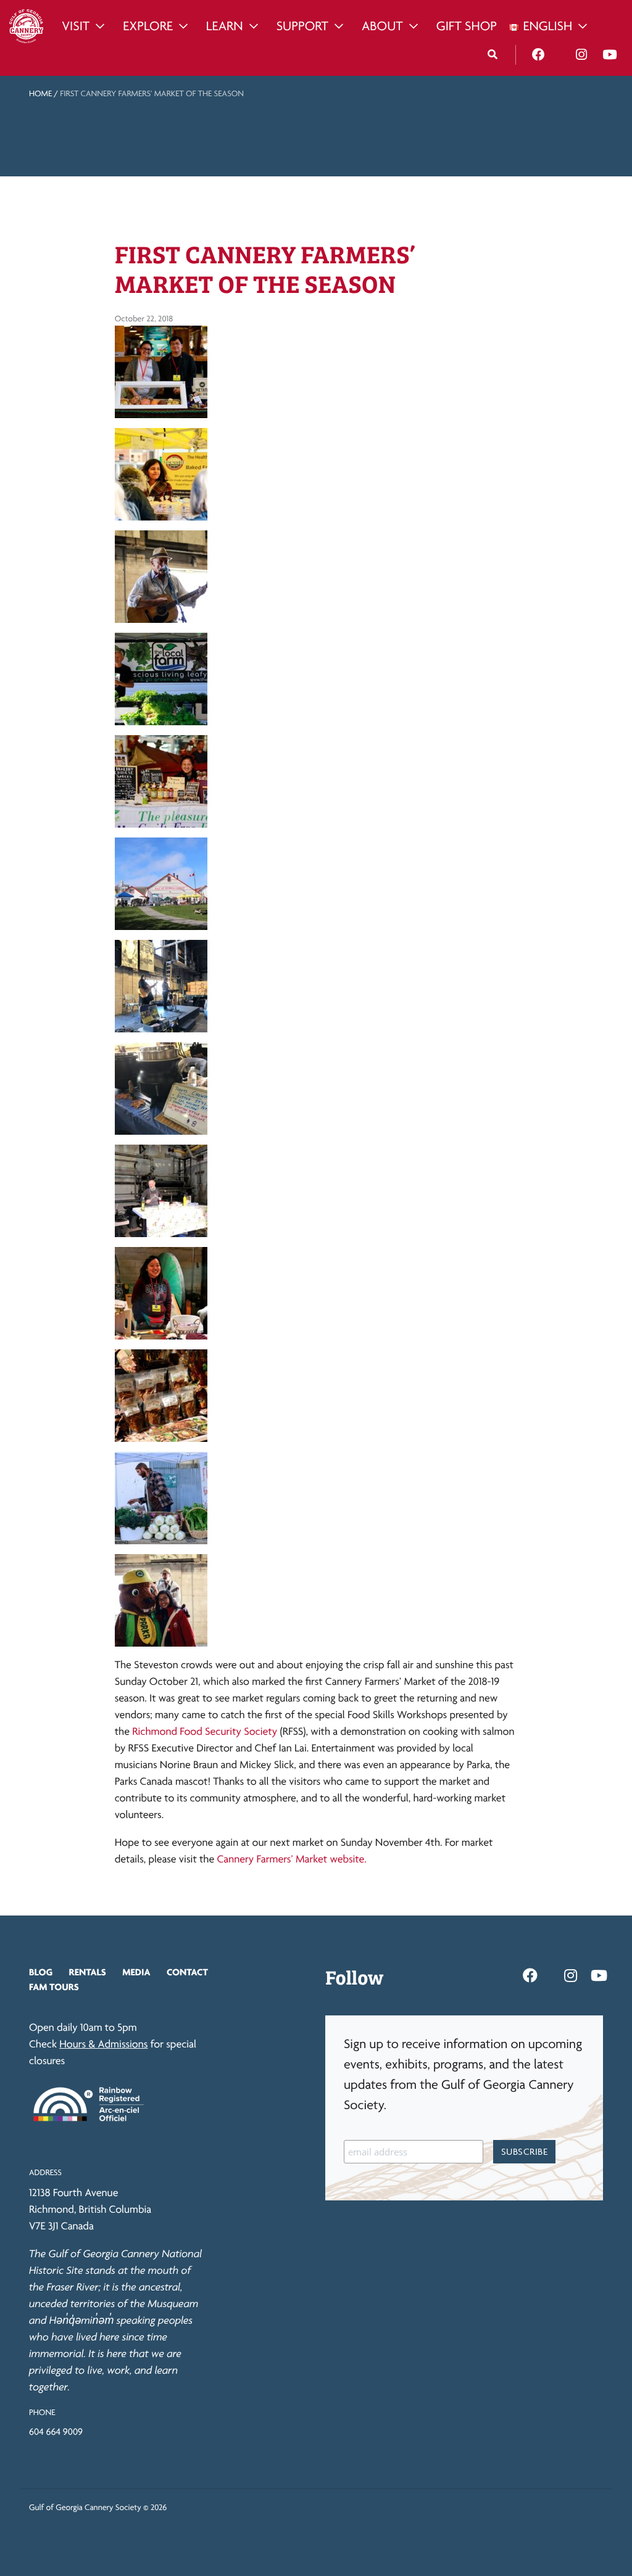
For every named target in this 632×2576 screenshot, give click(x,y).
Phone (42, 2413)
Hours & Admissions (103, 2044)
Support (302, 26)
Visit (76, 26)
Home (40, 94)
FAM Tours (54, 1987)
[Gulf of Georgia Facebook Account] (538, 55)
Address (45, 2173)
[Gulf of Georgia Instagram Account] (581, 55)
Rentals (88, 1972)
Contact (187, 1972)
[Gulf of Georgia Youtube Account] (609, 55)
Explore (148, 26)
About (382, 26)
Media (136, 1972)
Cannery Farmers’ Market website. (293, 1859)
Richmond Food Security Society (203, 1731)
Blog (41, 1972)
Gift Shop (467, 26)
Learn (225, 26)
